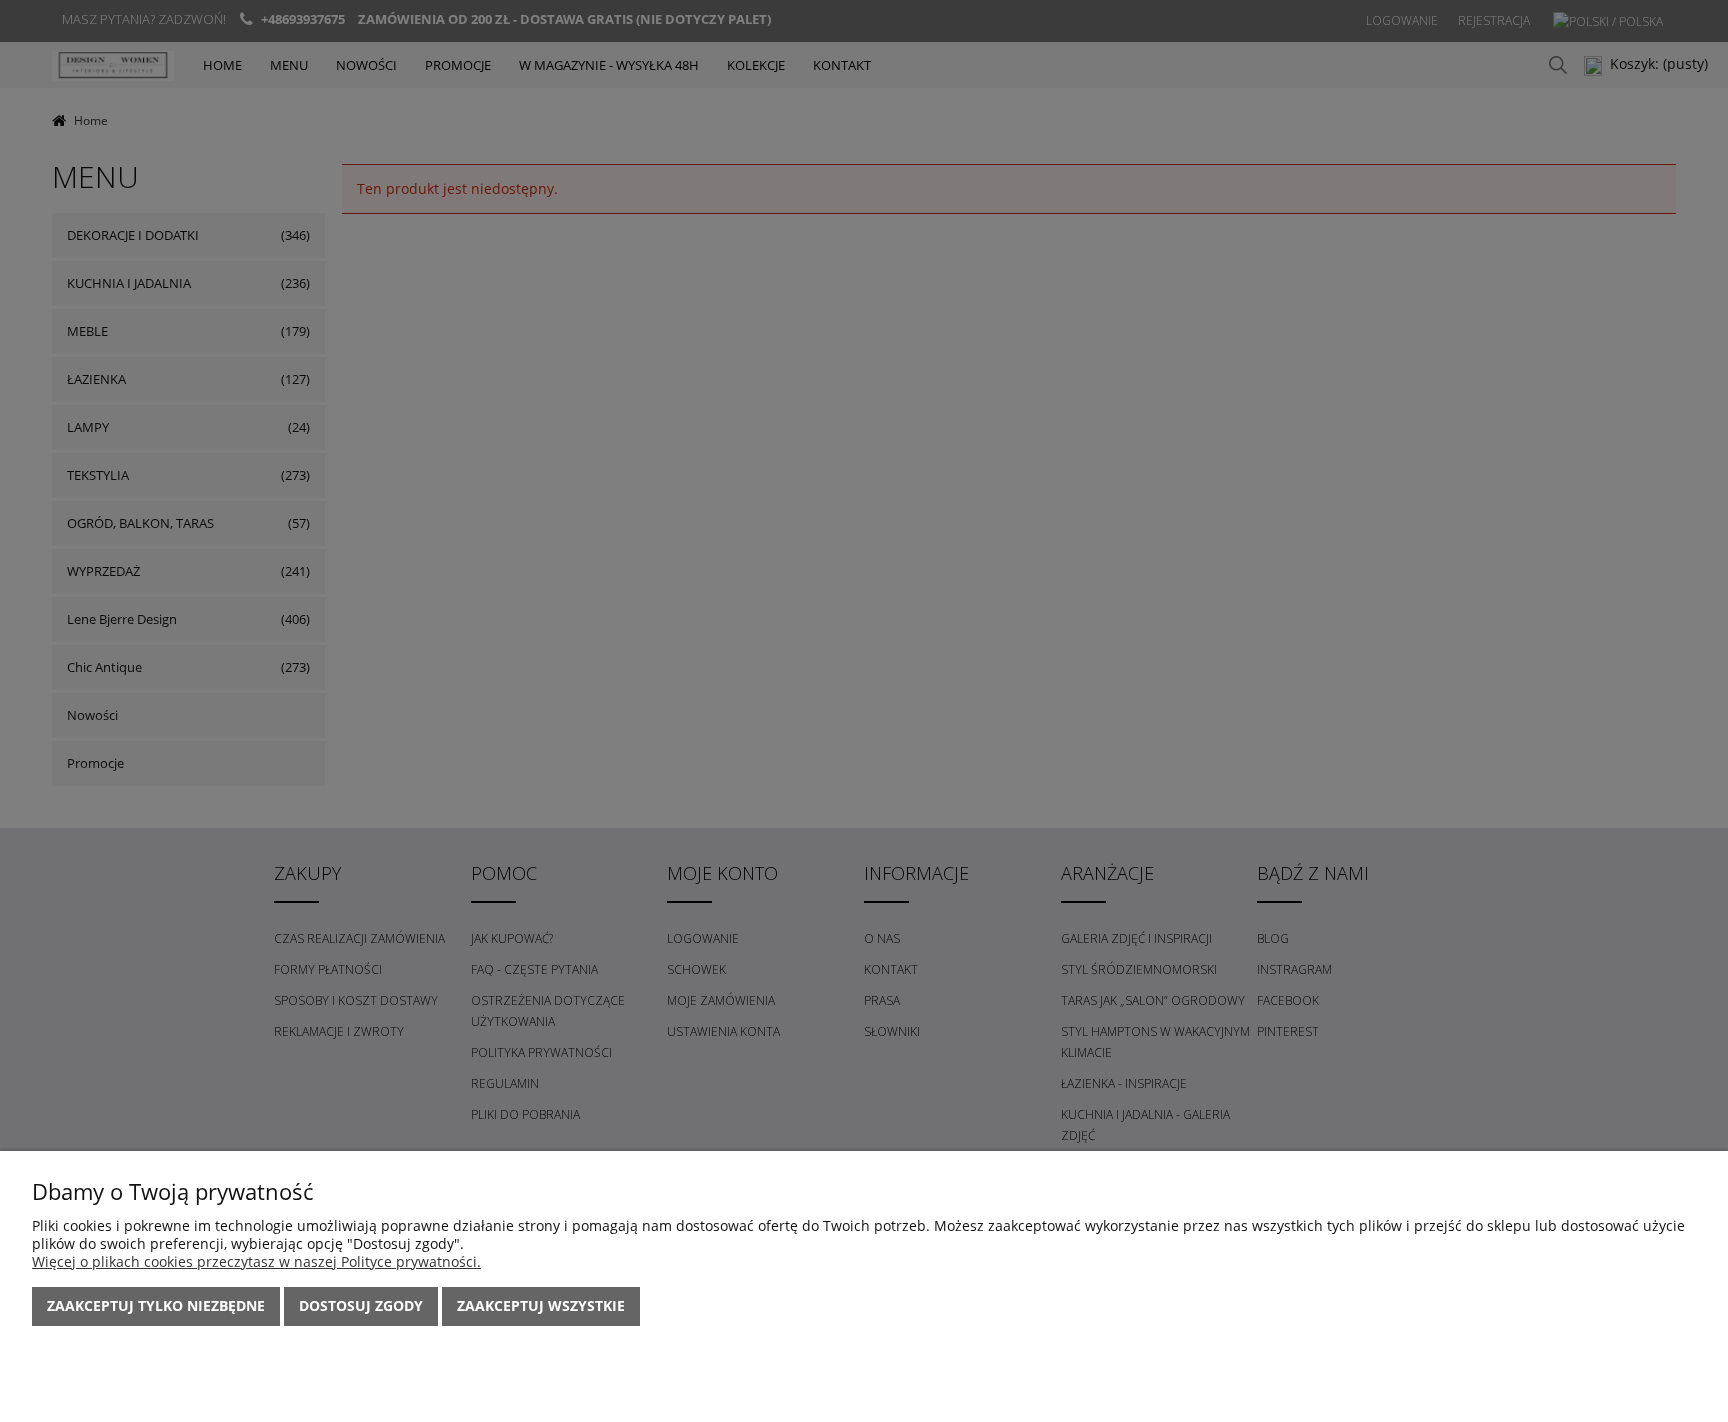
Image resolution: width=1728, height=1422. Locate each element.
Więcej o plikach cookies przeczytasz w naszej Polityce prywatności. (256, 1261)
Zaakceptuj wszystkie (541, 1305)
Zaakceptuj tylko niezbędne (156, 1305)
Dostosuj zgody (361, 1305)
